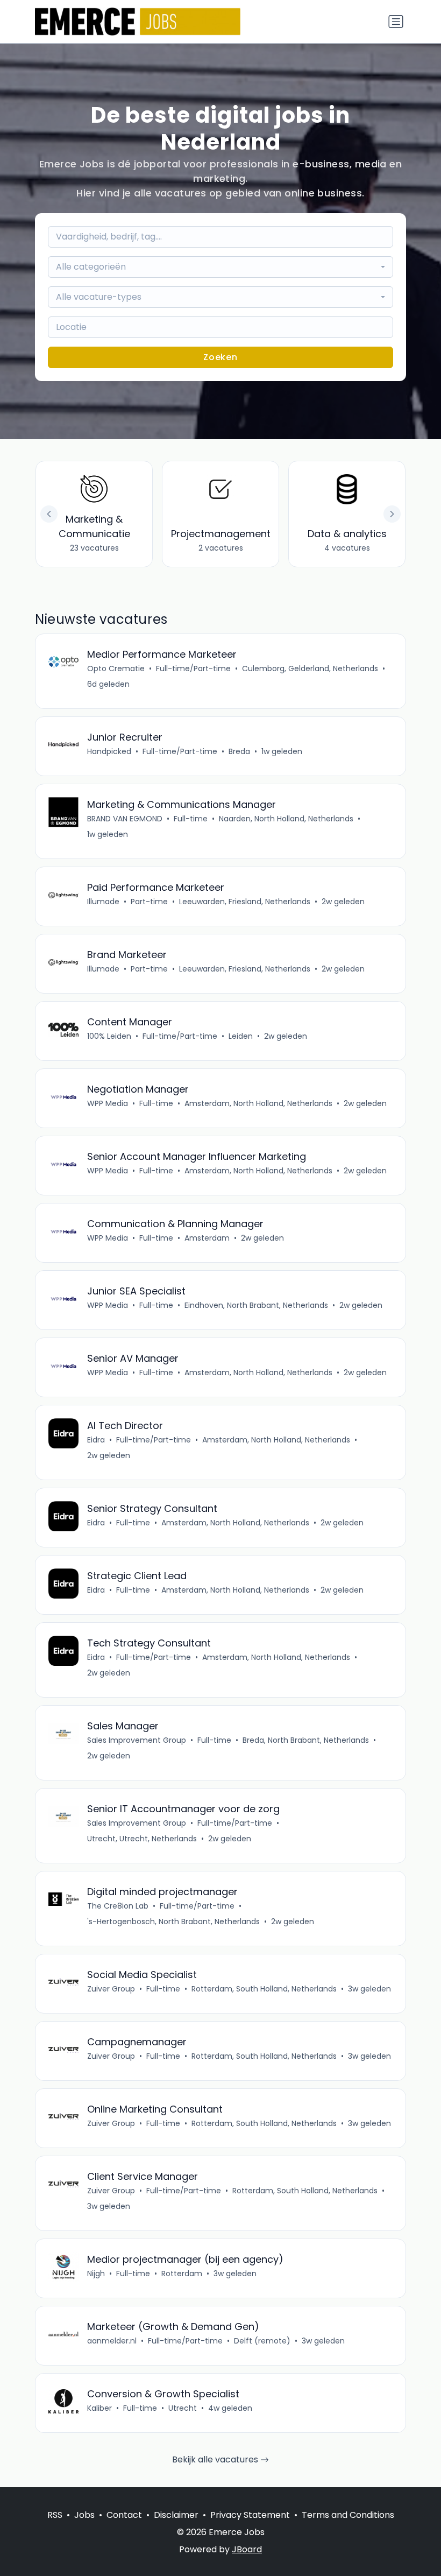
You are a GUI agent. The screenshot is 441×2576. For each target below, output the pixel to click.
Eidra (96, 1440)
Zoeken (220, 357)
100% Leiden (109, 1036)
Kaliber (99, 2408)
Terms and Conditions (348, 2515)
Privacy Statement (250, 2515)
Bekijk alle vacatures (216, 2459)
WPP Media (108, 1103)
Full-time (191, 819)
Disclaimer (176, 2515)
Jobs (84, 2515)
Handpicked (109, 751)
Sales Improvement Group (137, 1740)
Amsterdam (207, 1238)
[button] (392, 514)
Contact (124, 2515)
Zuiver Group (111, 1989)
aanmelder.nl (112, 2341)
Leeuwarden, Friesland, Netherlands (245, 902)
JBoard (247, 2549)
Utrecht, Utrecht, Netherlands (142, 1839)
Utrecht (183, 2408)
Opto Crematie (116, 668)
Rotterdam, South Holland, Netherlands (264, 1989)
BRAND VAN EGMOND (125, 819)
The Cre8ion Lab (118, 1906)
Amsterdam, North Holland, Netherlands (258, 1103)
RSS (55, 2515)
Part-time (149, 902)
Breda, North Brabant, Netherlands (306, 1740)
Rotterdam (182, 2274)
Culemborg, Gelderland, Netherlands (310, 668)
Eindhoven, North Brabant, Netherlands (256, 1305)
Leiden (241, 1036)
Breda (239, 751)
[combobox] (220, 267)
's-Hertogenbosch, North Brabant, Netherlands (173, 1922)
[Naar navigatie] (396, 22)
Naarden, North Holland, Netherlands (286, 819)
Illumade (103, 902)
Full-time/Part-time (193, 668)
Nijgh (96, 2274)
